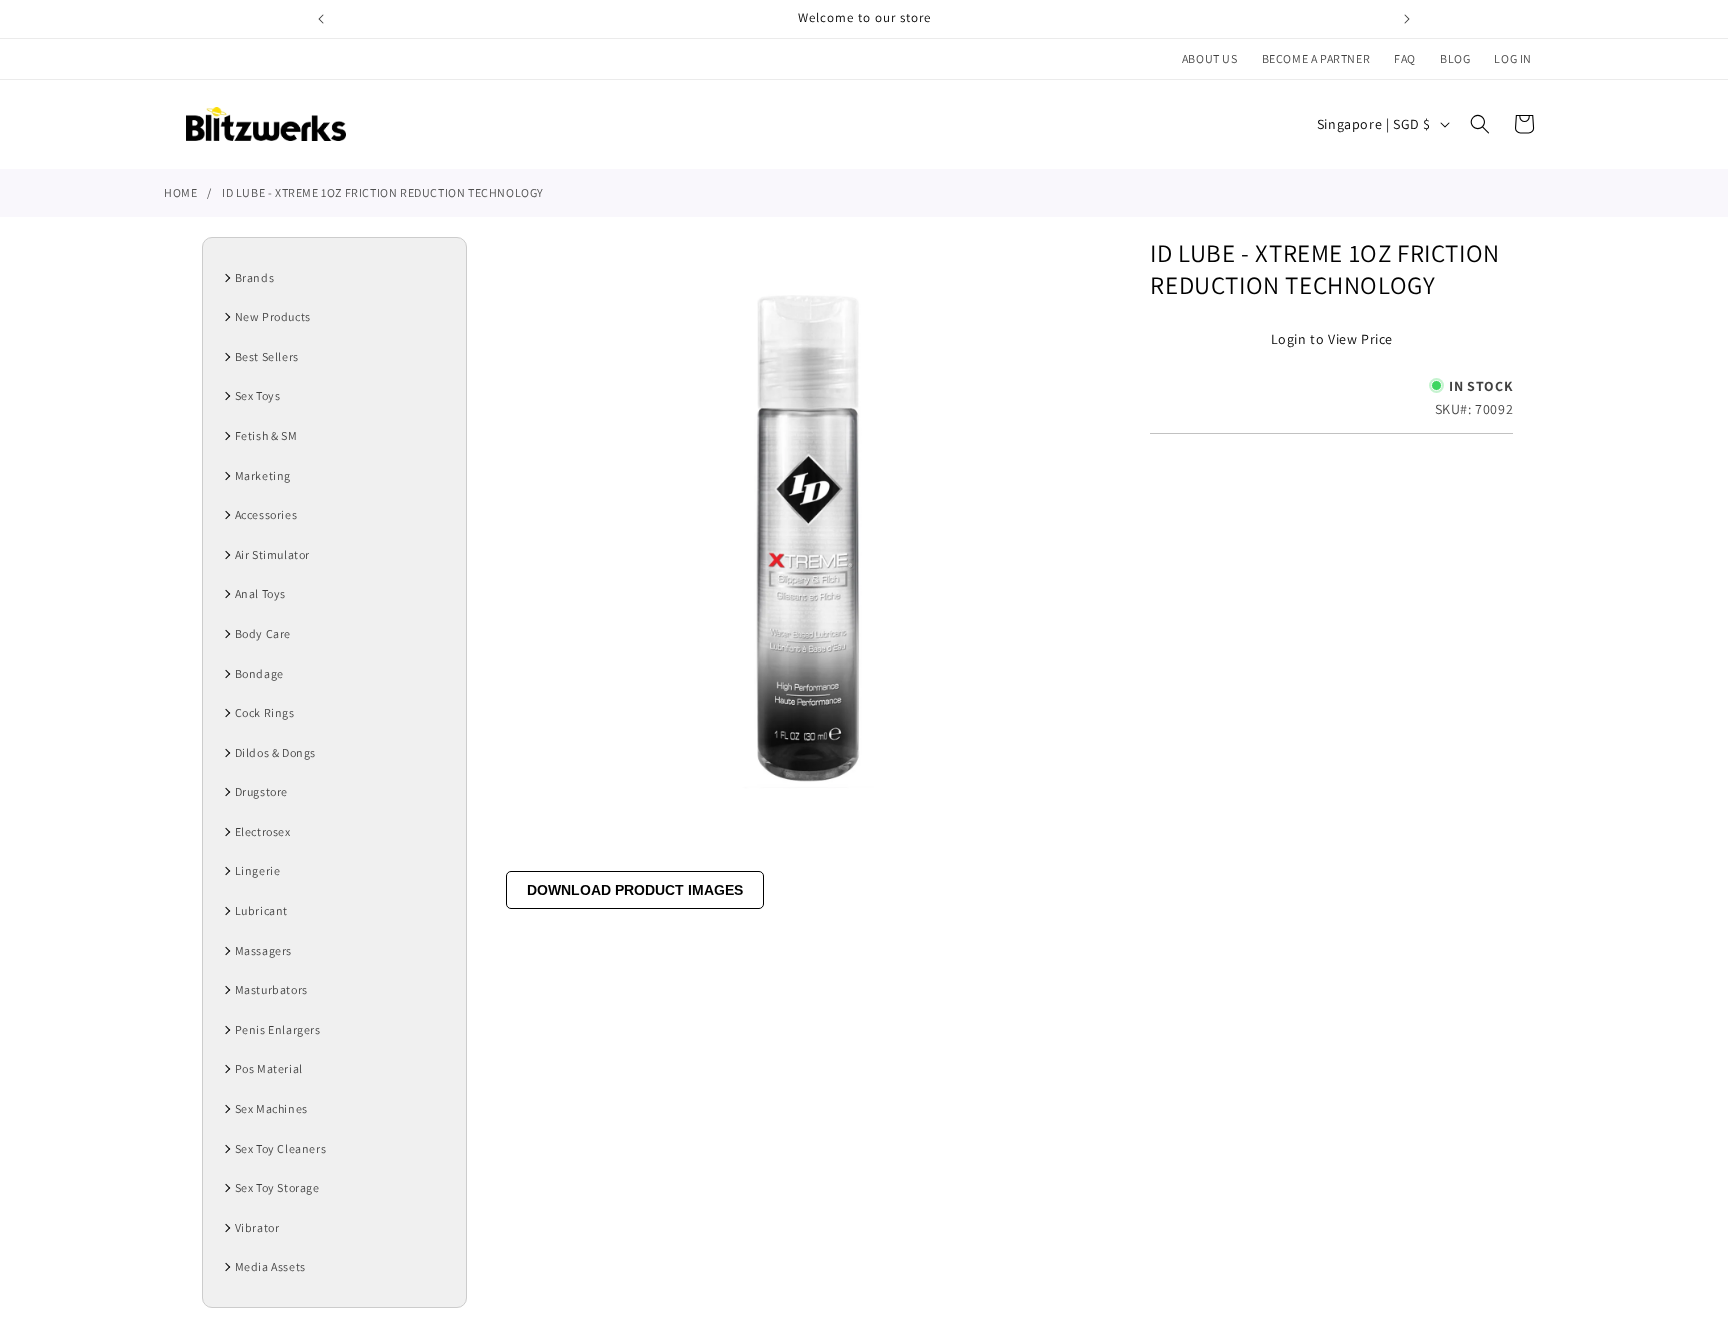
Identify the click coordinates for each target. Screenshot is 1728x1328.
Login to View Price (1332, 339)
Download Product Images (635, 890)
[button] (1480, 124)
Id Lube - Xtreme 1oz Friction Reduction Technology (383, 192)
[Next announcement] (1407, 19)
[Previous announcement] (321, 19)
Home (180, 192)
